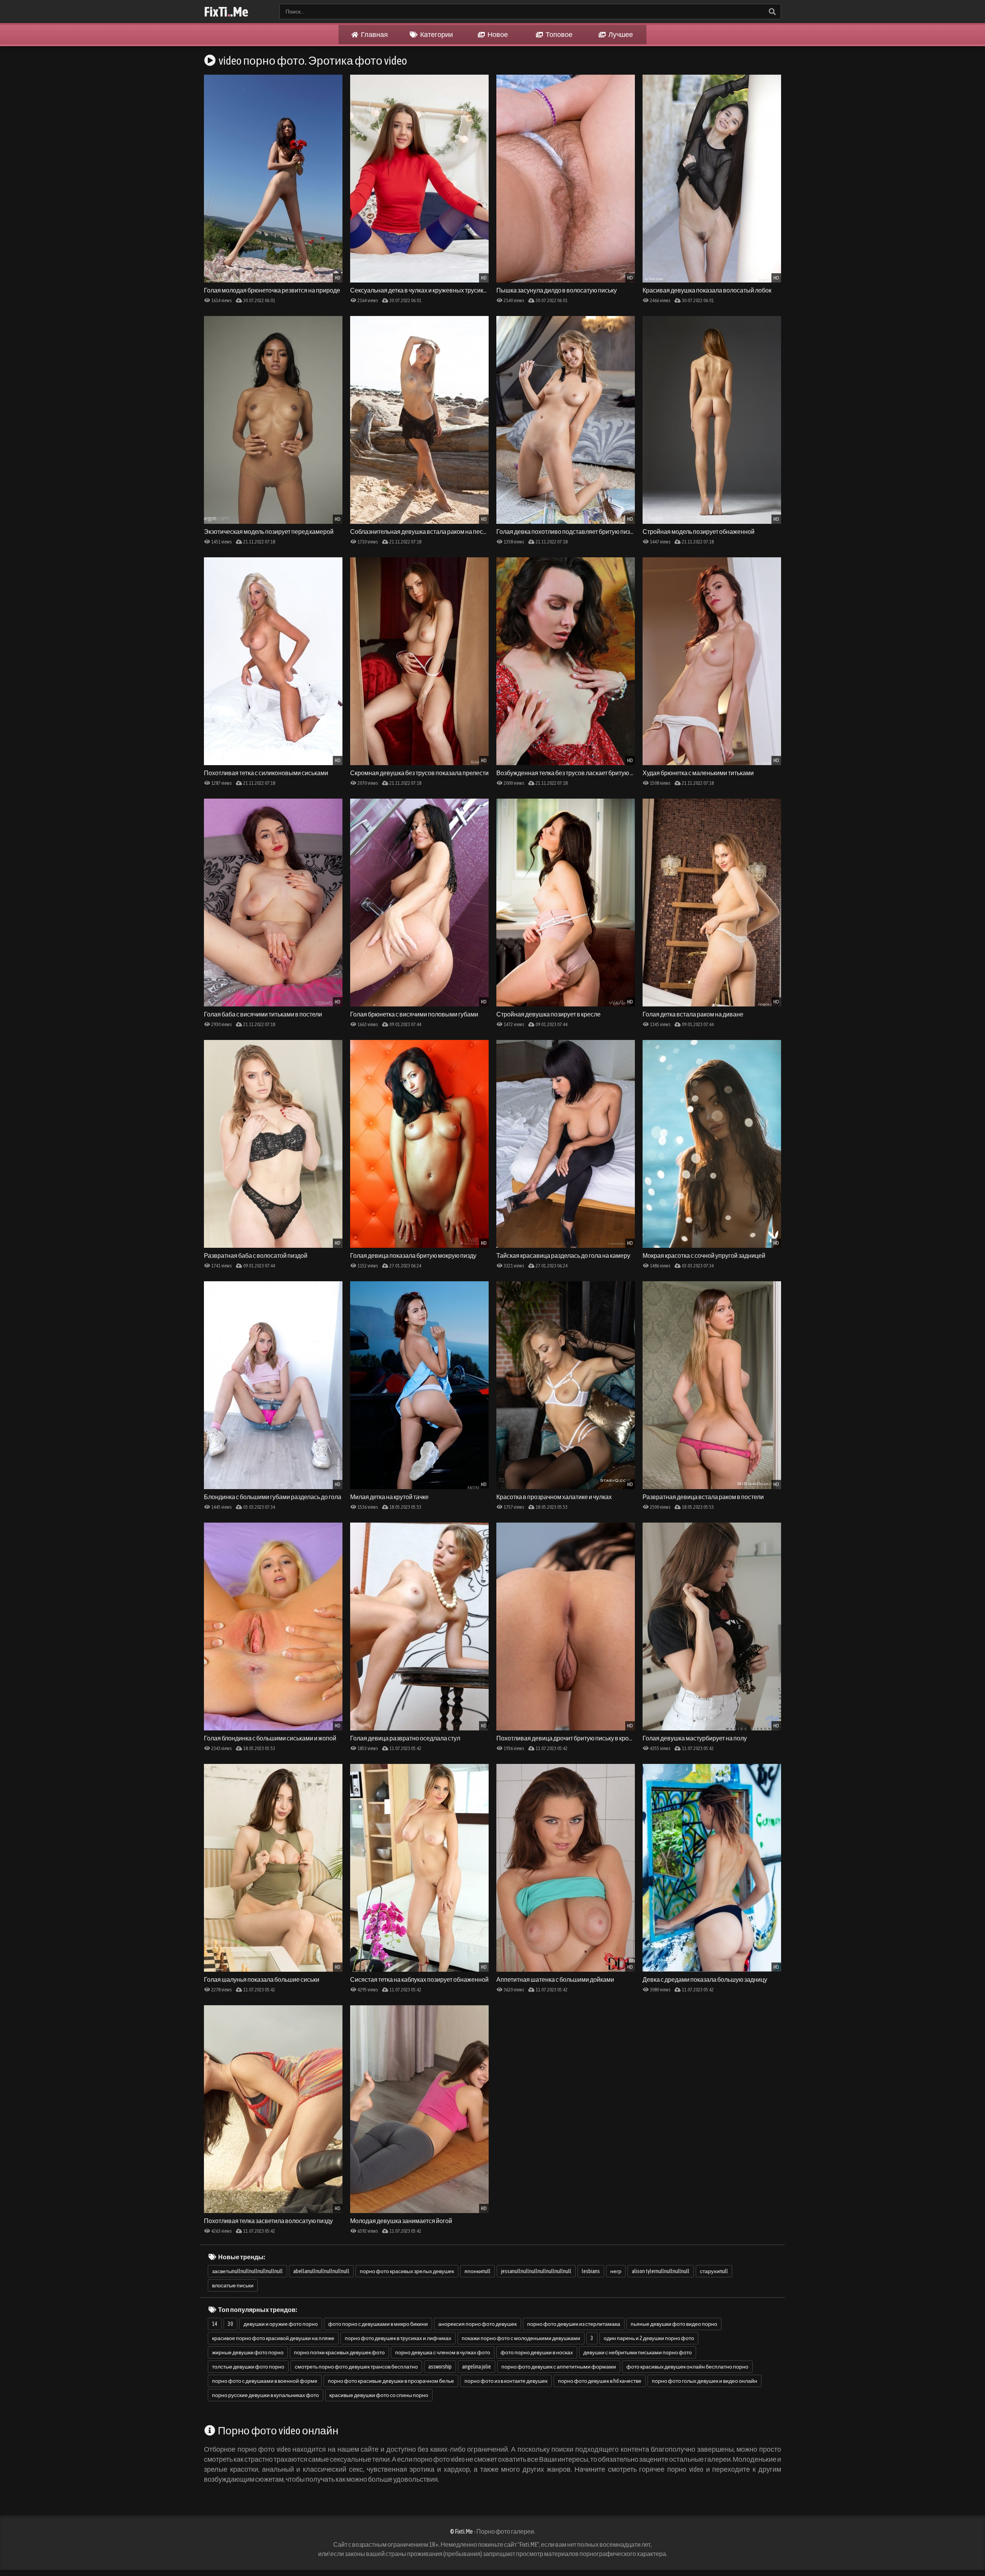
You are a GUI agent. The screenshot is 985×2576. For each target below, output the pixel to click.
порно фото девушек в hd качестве (600, 2381)
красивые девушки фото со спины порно (379, 2395)
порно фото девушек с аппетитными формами (559, 2367)
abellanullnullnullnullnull (321, 2271)
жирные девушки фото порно (248, 2352)
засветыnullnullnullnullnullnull (247, 2271)
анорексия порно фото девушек (477, 2324)
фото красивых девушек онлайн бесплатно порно (687, 2367)
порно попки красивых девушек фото (339, 2352)
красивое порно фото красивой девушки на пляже (273, 2338)
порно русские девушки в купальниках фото (265, 2395)
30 (230, 2324)
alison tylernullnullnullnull (661, 2271)
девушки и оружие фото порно (281, 2324)
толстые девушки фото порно (248, 2367)
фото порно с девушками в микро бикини (378, 2324)
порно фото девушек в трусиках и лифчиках (398, 2338)
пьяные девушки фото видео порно (674, 2324)
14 (215, 2324)
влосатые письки (233, 2285)
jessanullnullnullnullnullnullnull (536, 2271)
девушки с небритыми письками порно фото (638, 2352)
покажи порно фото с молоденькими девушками (521, 2338)
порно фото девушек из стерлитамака (574, 2324)
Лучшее (620, 34)
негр (616, 2271)
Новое (497, 34)
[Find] (772, 12)
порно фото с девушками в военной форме (265, 2381)
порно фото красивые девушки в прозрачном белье (391, 2381)
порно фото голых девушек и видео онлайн (705, 2381)
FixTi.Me (226, 12)
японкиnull (477, 2271)
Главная (374, 34)
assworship (440, 2367)
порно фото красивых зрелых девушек (407, 2271)
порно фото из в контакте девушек (506, 2381)
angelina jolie (477, 2367)
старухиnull (714, 2271)
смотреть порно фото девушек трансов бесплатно (356, 2367)
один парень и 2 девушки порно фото (649, 2338)
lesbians (591, 2271)
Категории (436, 34)
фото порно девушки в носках (537, 2352)
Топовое (559, 34)
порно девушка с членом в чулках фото (443, 2352)
